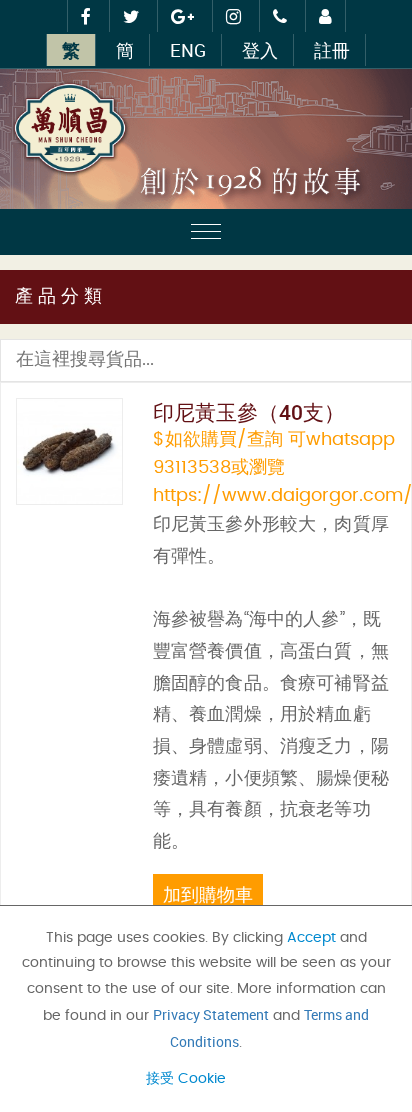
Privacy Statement (211, 1014)
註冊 (332, 50)
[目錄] (206, 234)
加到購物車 (208, 894)
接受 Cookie (186, 1079)
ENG (188, 50)
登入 (260, 50)
